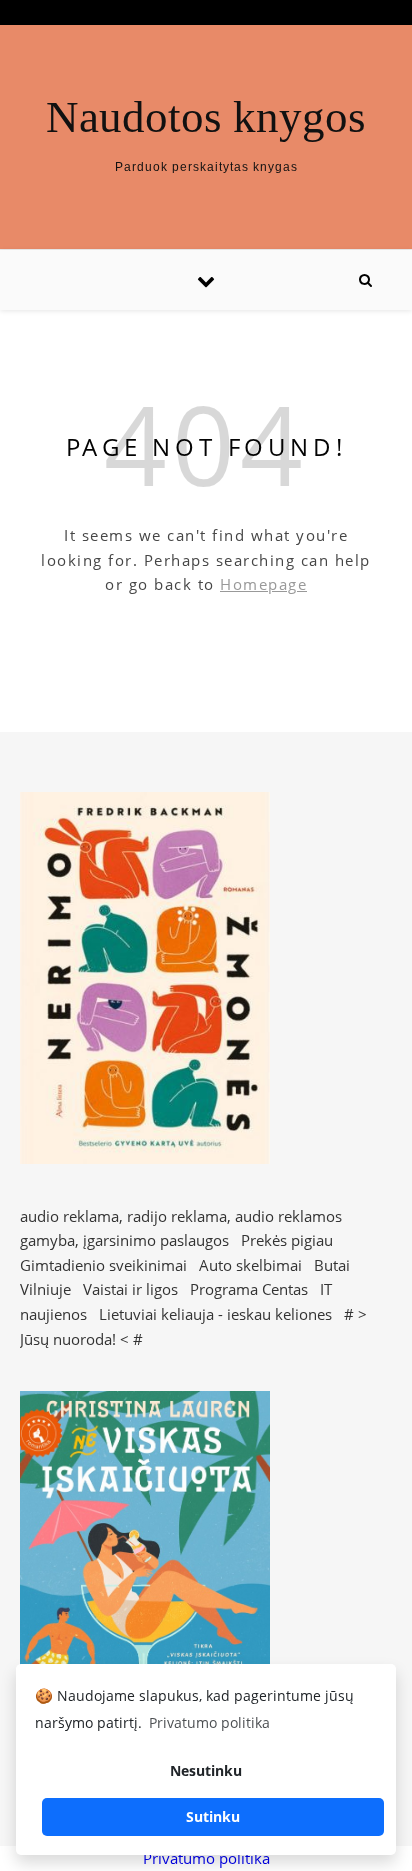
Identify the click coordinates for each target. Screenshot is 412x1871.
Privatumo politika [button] (209, 1722)
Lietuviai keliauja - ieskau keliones (215, 1314)
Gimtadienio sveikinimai (103, 1265)
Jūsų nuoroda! (68, 1339)
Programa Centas (249, 1289)
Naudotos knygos (206, 117)
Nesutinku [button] (206, 1770)
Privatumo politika (206, 1858)
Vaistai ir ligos (130, 1289)
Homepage (263, 584)
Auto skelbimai (250, 1265)
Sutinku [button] (213, 1816)
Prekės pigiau (287, 1240)
